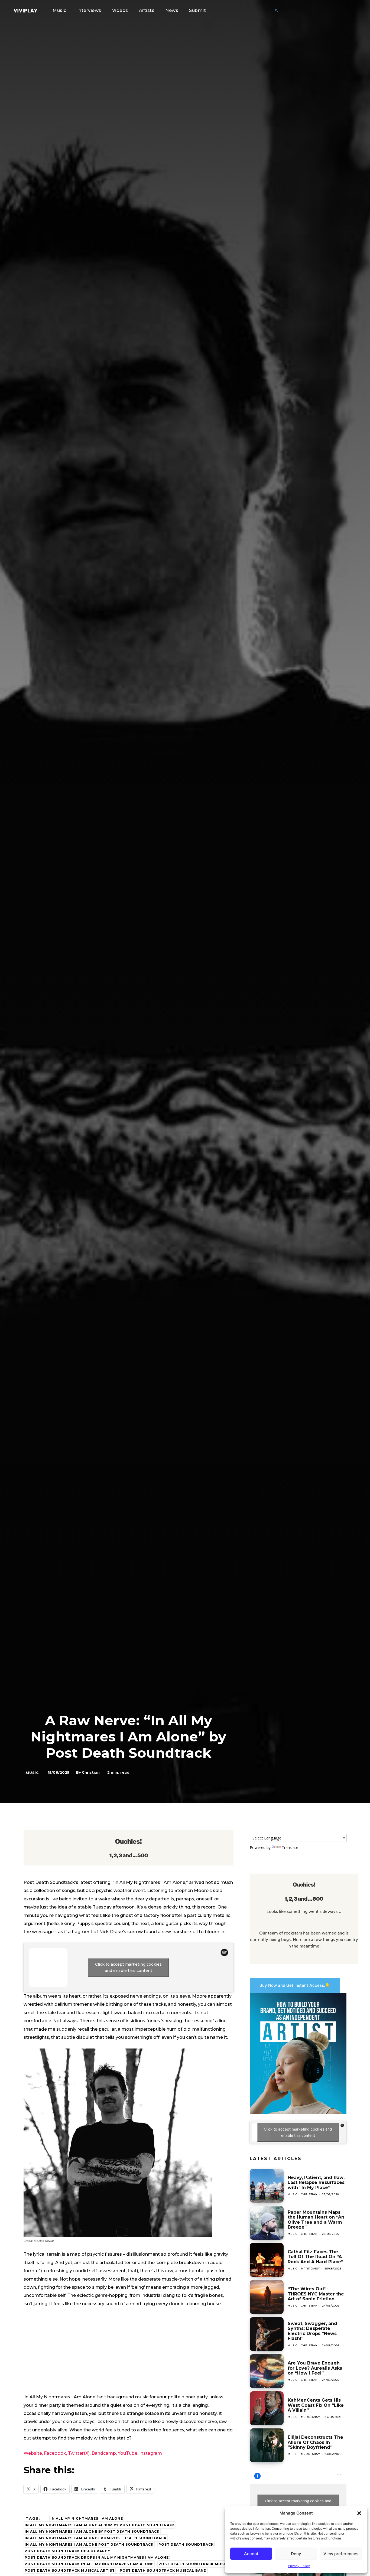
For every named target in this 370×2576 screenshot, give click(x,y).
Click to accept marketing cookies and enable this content (128, 1967)
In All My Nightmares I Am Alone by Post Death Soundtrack (92, 2531)
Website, (33, 2453)
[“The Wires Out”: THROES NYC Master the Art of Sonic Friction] (267, 2297)
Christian (91, 1772)
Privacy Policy (299, 2566)
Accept (251, 2554)
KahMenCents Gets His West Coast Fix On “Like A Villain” (316, 2405)
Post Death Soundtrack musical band (163, 2570)
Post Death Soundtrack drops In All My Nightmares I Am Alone (97, 2557)
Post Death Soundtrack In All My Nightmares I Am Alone (89, 2564)
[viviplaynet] (25, 11)
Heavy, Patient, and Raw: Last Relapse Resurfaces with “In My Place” (316, 2183)
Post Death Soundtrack (186, 2544)
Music (32, 1773)
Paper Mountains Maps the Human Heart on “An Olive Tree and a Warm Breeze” (316, 2220)
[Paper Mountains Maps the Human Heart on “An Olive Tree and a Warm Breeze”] (267, 2223)
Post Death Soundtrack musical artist (70, 2570)
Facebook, (55, 2453)
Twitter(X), (79, 2453)
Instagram (151, 2453)
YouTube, (128, 2453)
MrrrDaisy (311, 2269)
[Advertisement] (129, 2353)
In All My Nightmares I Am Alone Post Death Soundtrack (89, 2544)
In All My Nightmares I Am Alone (87, 2518)
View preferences (341, 2554)
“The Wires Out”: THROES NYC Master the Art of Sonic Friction (316, 2294)
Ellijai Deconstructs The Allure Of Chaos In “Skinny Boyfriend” (315, 2442)
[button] (359, 2513)
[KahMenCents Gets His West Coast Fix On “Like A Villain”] (267, 2408)
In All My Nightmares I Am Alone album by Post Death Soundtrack (100, 2525)
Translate (290, 1847)
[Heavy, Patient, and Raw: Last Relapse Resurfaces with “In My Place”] (267, 2186)
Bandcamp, (104, 2453)
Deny (296, 2554)
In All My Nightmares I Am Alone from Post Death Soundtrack (96, 2538)
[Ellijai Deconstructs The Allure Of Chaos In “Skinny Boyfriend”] (267, 2445)
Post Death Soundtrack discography (67, 2551)
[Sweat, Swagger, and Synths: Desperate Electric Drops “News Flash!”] (267, 2334)
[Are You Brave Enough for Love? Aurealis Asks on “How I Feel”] (267, 2371)
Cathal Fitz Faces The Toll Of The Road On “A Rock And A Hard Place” (315, 2257)
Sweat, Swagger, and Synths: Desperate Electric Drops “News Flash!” (312, 2331)
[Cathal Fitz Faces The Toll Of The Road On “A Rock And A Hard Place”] (267, 2260)
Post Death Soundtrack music (193, 2564)
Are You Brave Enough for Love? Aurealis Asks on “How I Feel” (315, 2368)
